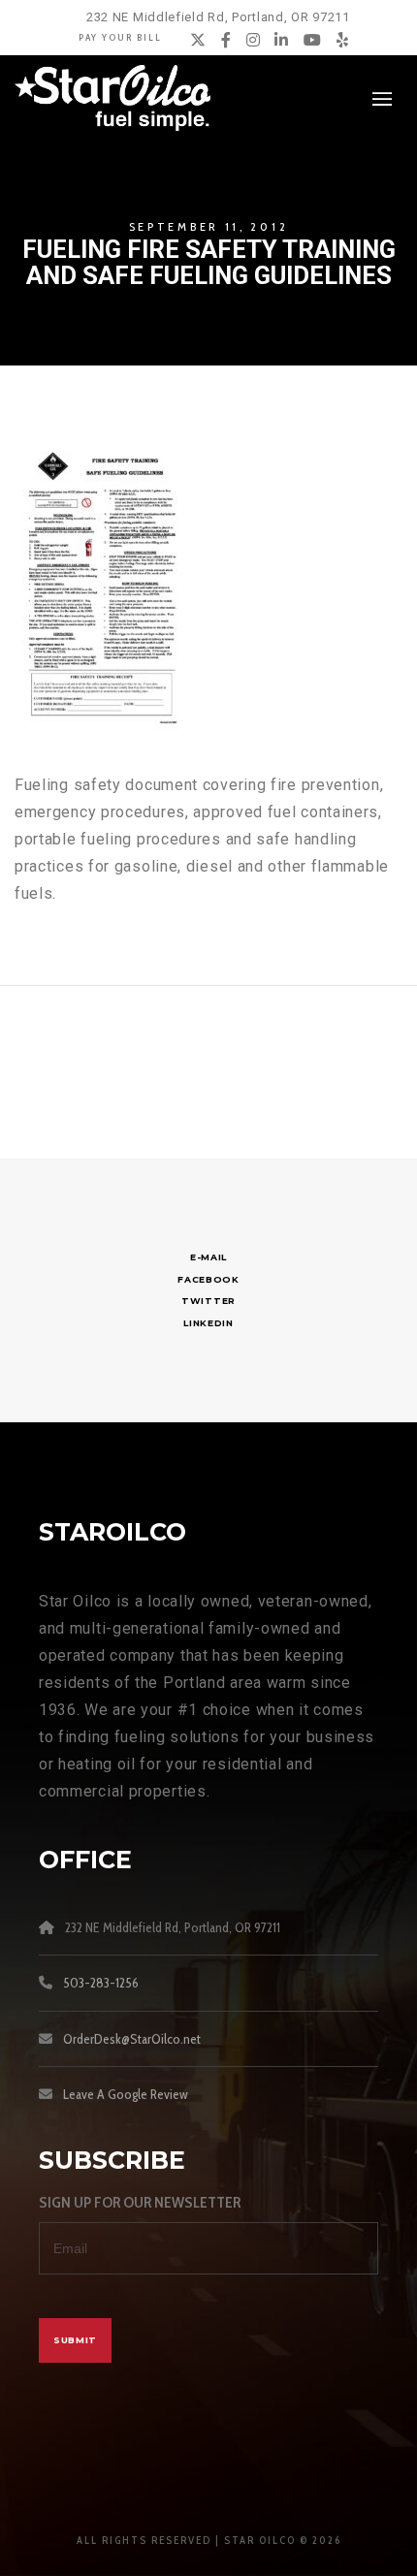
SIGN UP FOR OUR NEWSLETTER (140, 2202)
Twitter (208, 1301)
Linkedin (208, 1323)
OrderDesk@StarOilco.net (132, 2039)
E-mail (208, 1257)
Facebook (208, 1279)
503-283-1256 (101, 1983)
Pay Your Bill (120, 37)
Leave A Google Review (126, 2094)
